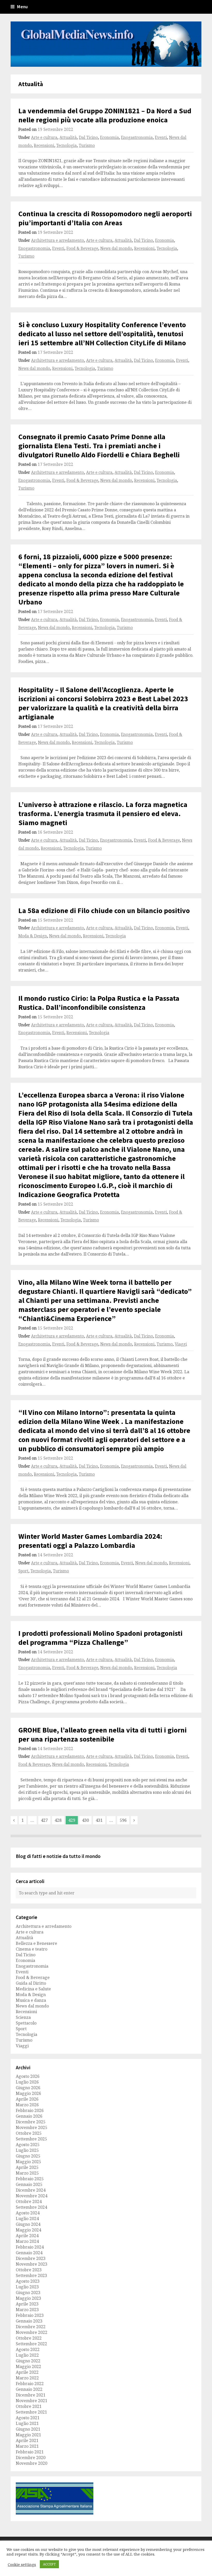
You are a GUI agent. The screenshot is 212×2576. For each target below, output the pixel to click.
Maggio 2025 (28, 2162)
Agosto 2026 (28, 2076)
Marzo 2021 (27, 2446)
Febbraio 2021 (30, 2452)
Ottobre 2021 (29, 2406)
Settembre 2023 (31, 2275)
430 (85, 1820)
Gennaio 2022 (29, 2389)
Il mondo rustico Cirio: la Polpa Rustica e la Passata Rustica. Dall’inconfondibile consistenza (99, 1003)
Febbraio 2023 (30, 2315)
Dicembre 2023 (31, 2258)
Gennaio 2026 (29, 2116)
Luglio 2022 (27, 2355)
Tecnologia (67, 145)
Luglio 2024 (27, 2219)
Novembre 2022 (32, 2332)
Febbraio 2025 (30, 2179)
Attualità (68, 137)
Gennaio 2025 (29, 2184)
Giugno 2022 (28, 2361)
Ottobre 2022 (29, 2338)
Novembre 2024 (32, 2196)
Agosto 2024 (28, 2213)
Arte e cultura (44, 137)
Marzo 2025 (27, 2173)
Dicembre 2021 (31, 2395)
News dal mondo (116, 248)
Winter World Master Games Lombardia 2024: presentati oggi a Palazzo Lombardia (90, 1541)
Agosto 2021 (28, 2418)
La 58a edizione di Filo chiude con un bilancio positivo (104, 910)
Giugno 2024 (28, 2224)
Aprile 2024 (27, 2236)
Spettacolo (26, 2023)
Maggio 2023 (28, 2298)
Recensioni (44, 145)
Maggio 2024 (28, 2230)
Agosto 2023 (28, 2281)
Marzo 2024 (27, 2241)
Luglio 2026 (27, 2082)
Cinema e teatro (32, 1949)
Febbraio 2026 (30, 2110)
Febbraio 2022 (30, 2384)
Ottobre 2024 (29, 2201)
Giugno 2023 (28, 2293)
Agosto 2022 (28, 2349)
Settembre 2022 (31, 2344)
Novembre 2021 (32, 2401)
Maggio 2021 (28, 2435)
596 (123, 1820)
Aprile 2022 (27, 2372)
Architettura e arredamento (58, 240)
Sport (23, 1571)
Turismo (87, 145)
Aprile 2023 (27, 2304)
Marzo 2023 (27, 2310)
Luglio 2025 (27, 2150)
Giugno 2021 (28, 2429)
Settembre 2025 (31, 2139)
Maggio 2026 (28, 2093)
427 (44, 1820)
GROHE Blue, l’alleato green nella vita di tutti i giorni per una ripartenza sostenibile (103, 1734)
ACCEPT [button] (49, 2564)
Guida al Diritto (31, 1983)
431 (99, 1820)
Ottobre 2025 (29, 2133)
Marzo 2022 (27, 2378)
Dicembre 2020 (31, 2458)
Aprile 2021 (27, 2440)
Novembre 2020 (32, 2463)
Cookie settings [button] (22, 2564)
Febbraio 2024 (30, 2247)
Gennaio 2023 (29, 2321)
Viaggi (181, 1344)
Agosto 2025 (28, 2145)
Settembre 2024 (31, 2207)
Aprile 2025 (27, 2167)
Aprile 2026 (27, 2099)
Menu (22, 7)
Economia (109, 137)
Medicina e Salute (33, 1989)
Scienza (23, 2017)
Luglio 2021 (27, 2423)
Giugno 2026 (28, 2088)
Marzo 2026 (27, 2105)
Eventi (161, 137)
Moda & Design (33, 936)
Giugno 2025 (28, 2156)
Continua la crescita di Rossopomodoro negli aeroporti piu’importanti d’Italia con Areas (105, 218)
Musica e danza (31, 2000)
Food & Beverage (82, 248)
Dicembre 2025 (31, 2122)
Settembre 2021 (31, 2412)
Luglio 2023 (27, 2287)
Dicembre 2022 (31, 2327)
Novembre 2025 (32, 2127)
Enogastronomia (137, 137)
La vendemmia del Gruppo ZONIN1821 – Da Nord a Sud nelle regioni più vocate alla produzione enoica (105, 115)
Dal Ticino (88, 137)
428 (58, 1820)
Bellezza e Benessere (36, 1943)
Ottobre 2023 (29, 2270)
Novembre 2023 (32, 2264)
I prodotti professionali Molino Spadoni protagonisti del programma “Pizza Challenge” (100, 1638)
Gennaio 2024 (29, 2253)
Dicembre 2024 (31, 2190)
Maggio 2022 (28, 2366)
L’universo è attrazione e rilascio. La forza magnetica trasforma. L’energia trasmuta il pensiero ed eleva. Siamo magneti (103, 813)
